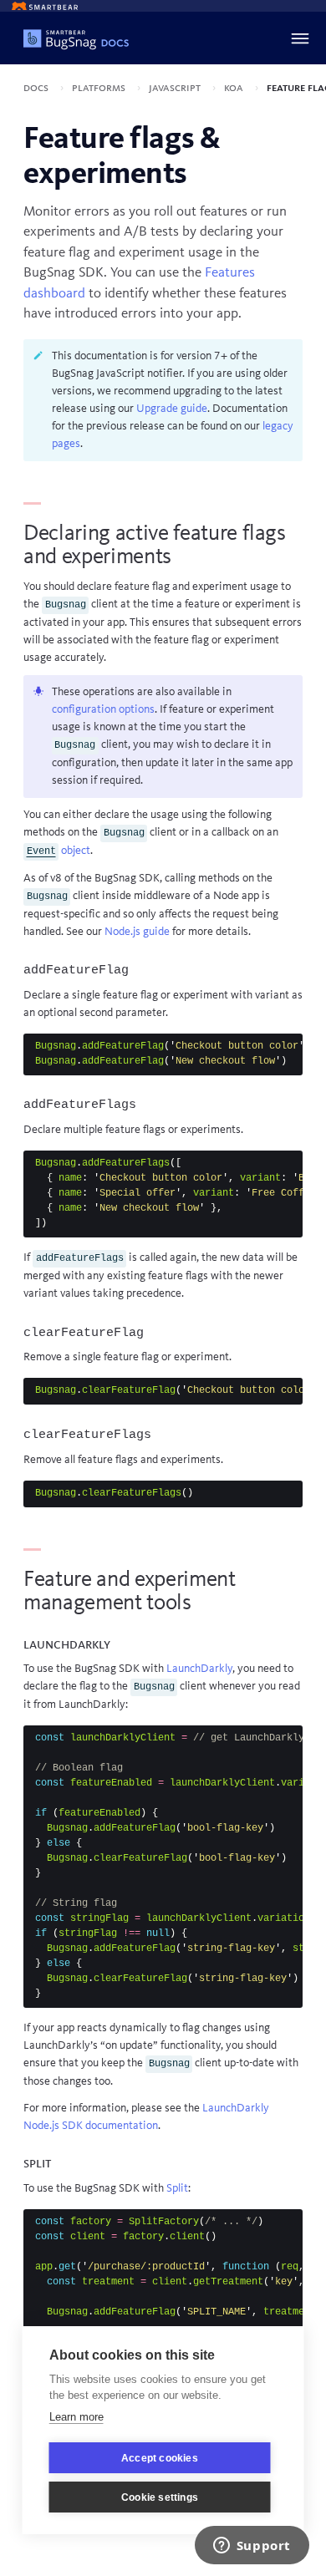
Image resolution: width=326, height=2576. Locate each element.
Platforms (100, 88)
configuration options (103, 709)
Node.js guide (137, 932)
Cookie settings (160, 2497)
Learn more (76, 2417)
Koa (235, 88)
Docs (37, 88)
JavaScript (176, 88)
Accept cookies (160, 2458)
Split (177, 2188)
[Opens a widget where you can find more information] (252, 2547)
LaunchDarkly (199, 1669)
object (59, 851)
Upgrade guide (172, 409)
